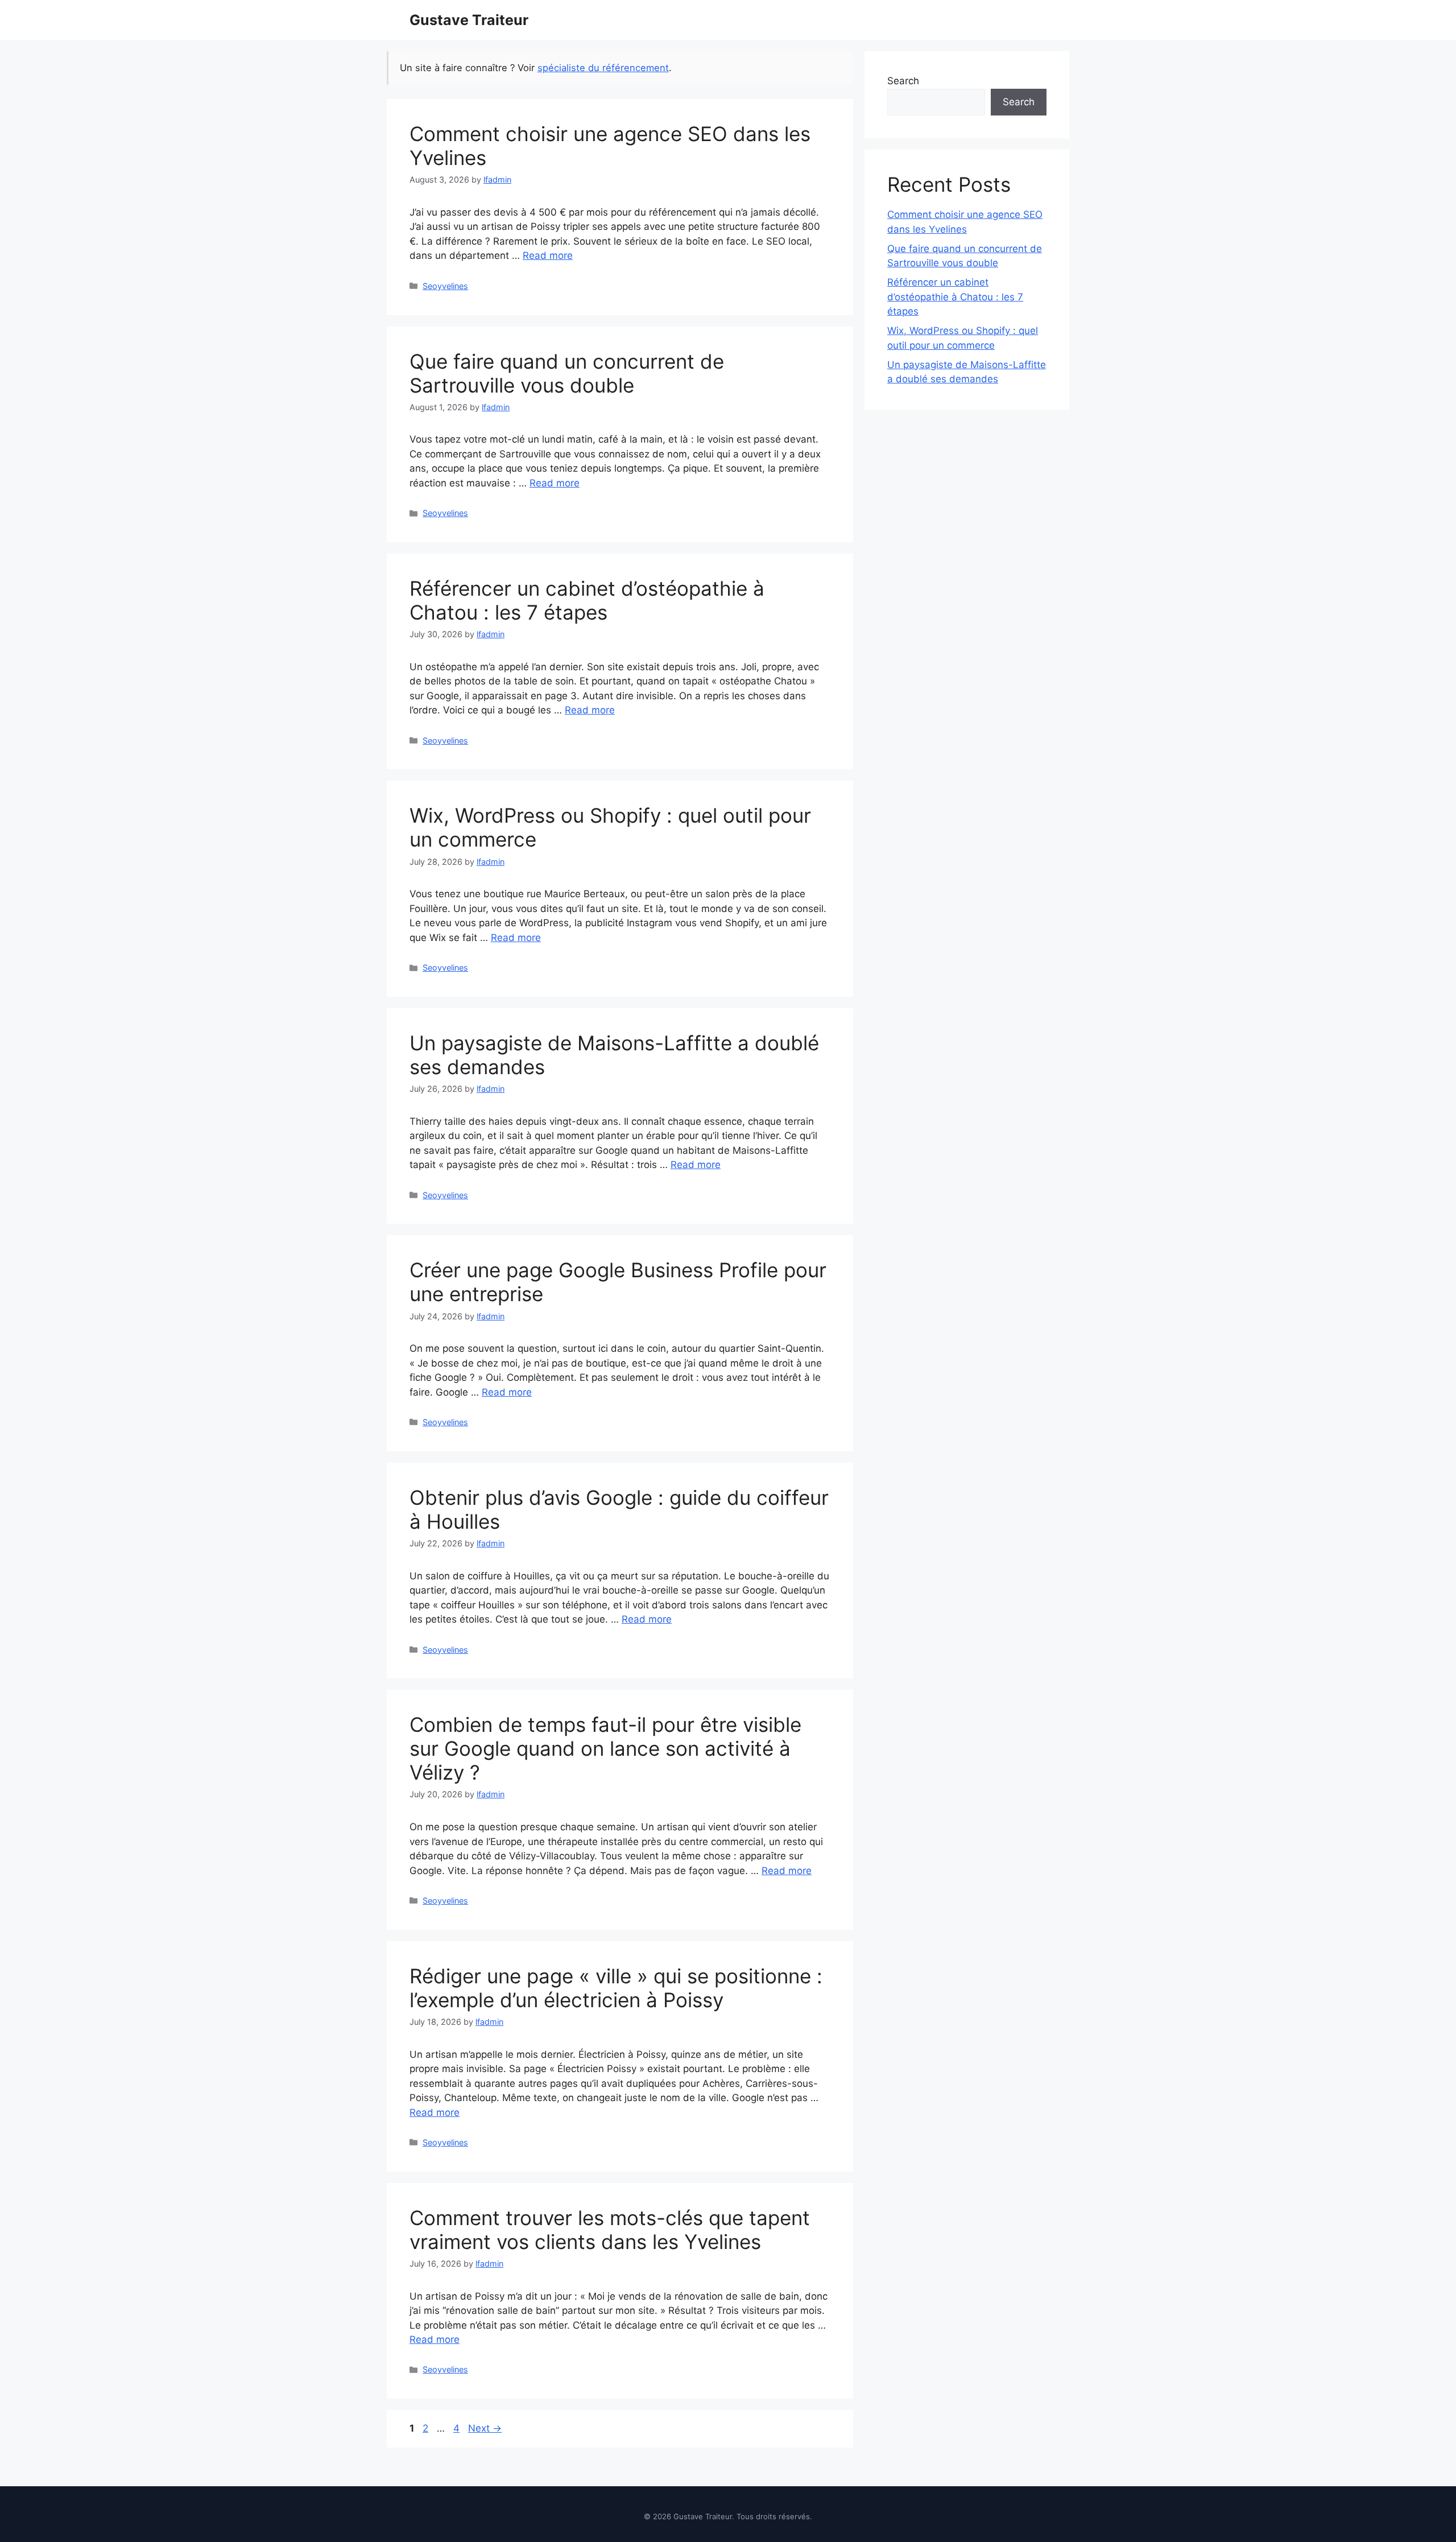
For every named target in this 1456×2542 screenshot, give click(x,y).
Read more (548, 255)
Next (485, 2428)
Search (903, 81)
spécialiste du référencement (603, 68)
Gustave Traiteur (469, 20)
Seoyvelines (445, 286)
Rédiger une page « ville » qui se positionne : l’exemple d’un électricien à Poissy (616, 1988)
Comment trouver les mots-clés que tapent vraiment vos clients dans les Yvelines (610, 2230)
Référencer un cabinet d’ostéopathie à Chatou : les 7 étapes (587, 600)
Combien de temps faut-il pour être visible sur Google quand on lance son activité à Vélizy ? (605, 1748)
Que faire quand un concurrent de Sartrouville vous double (567, 373)
